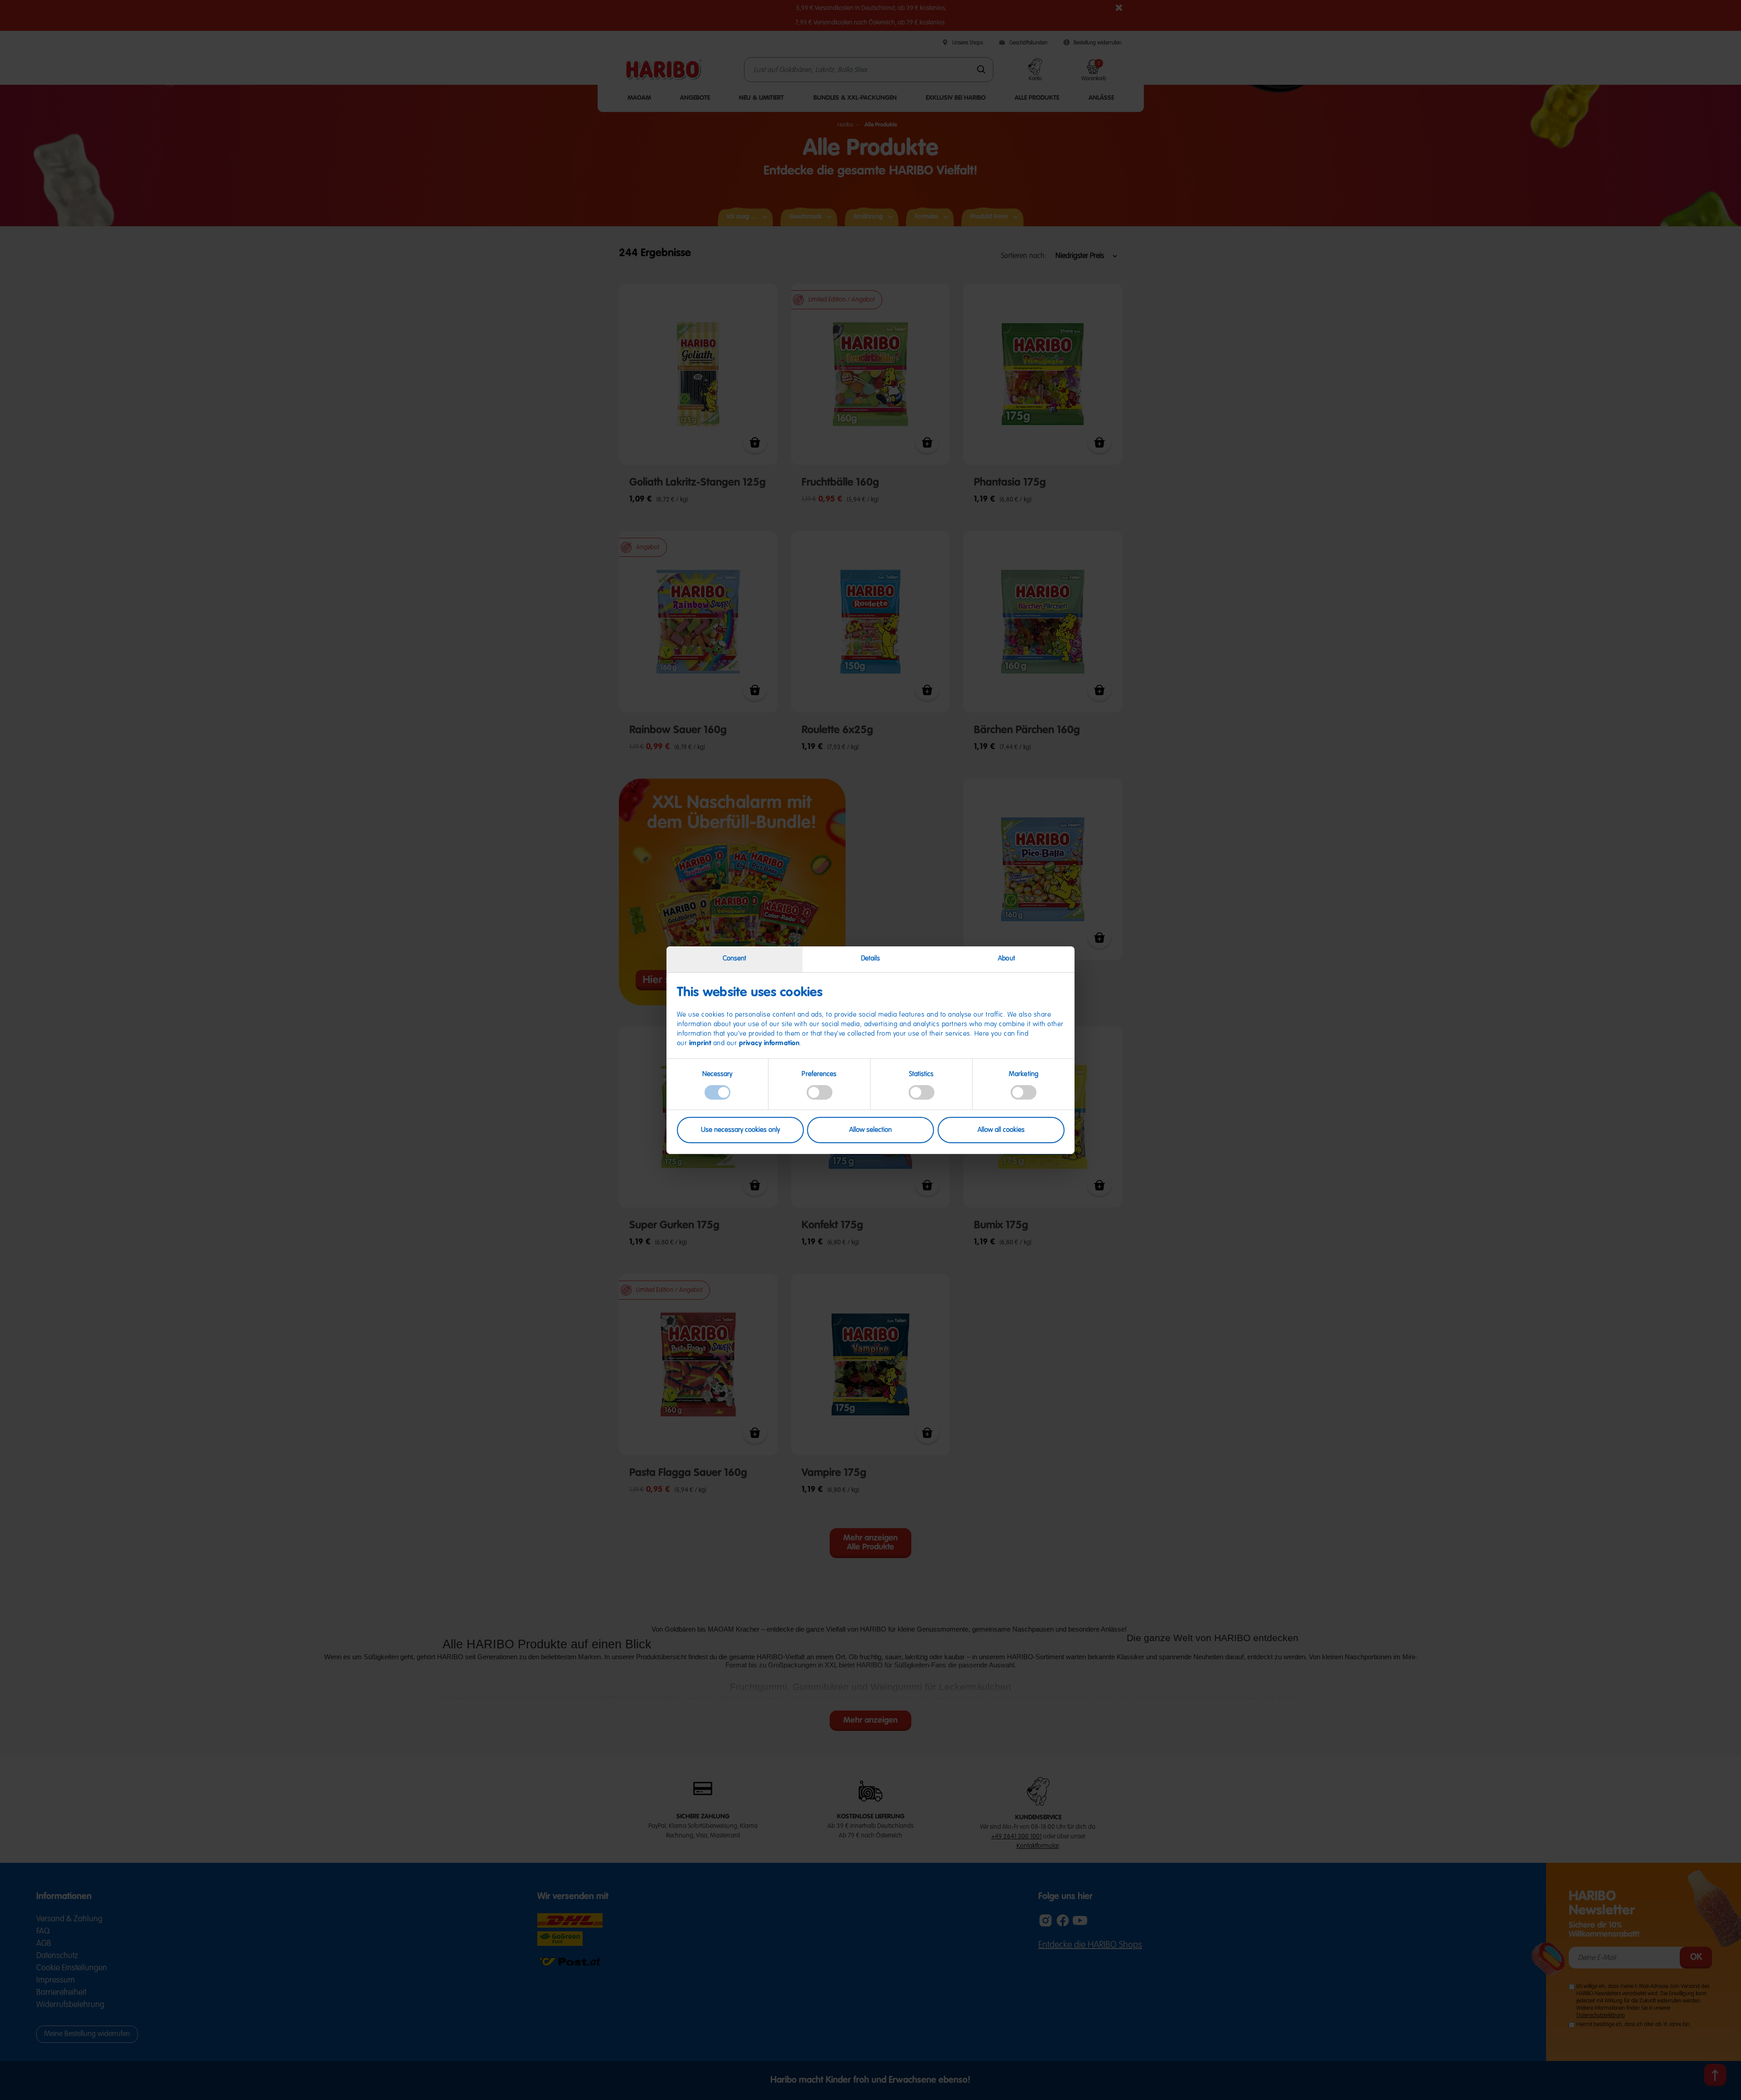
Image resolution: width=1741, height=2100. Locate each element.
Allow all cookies (1001, 1130)
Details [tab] (871, 958)
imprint (700, 1043)
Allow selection (870, 1130)
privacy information (769, 1043)
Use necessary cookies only (740, 1130)
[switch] (819, 1092)
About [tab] (1007, 958)
